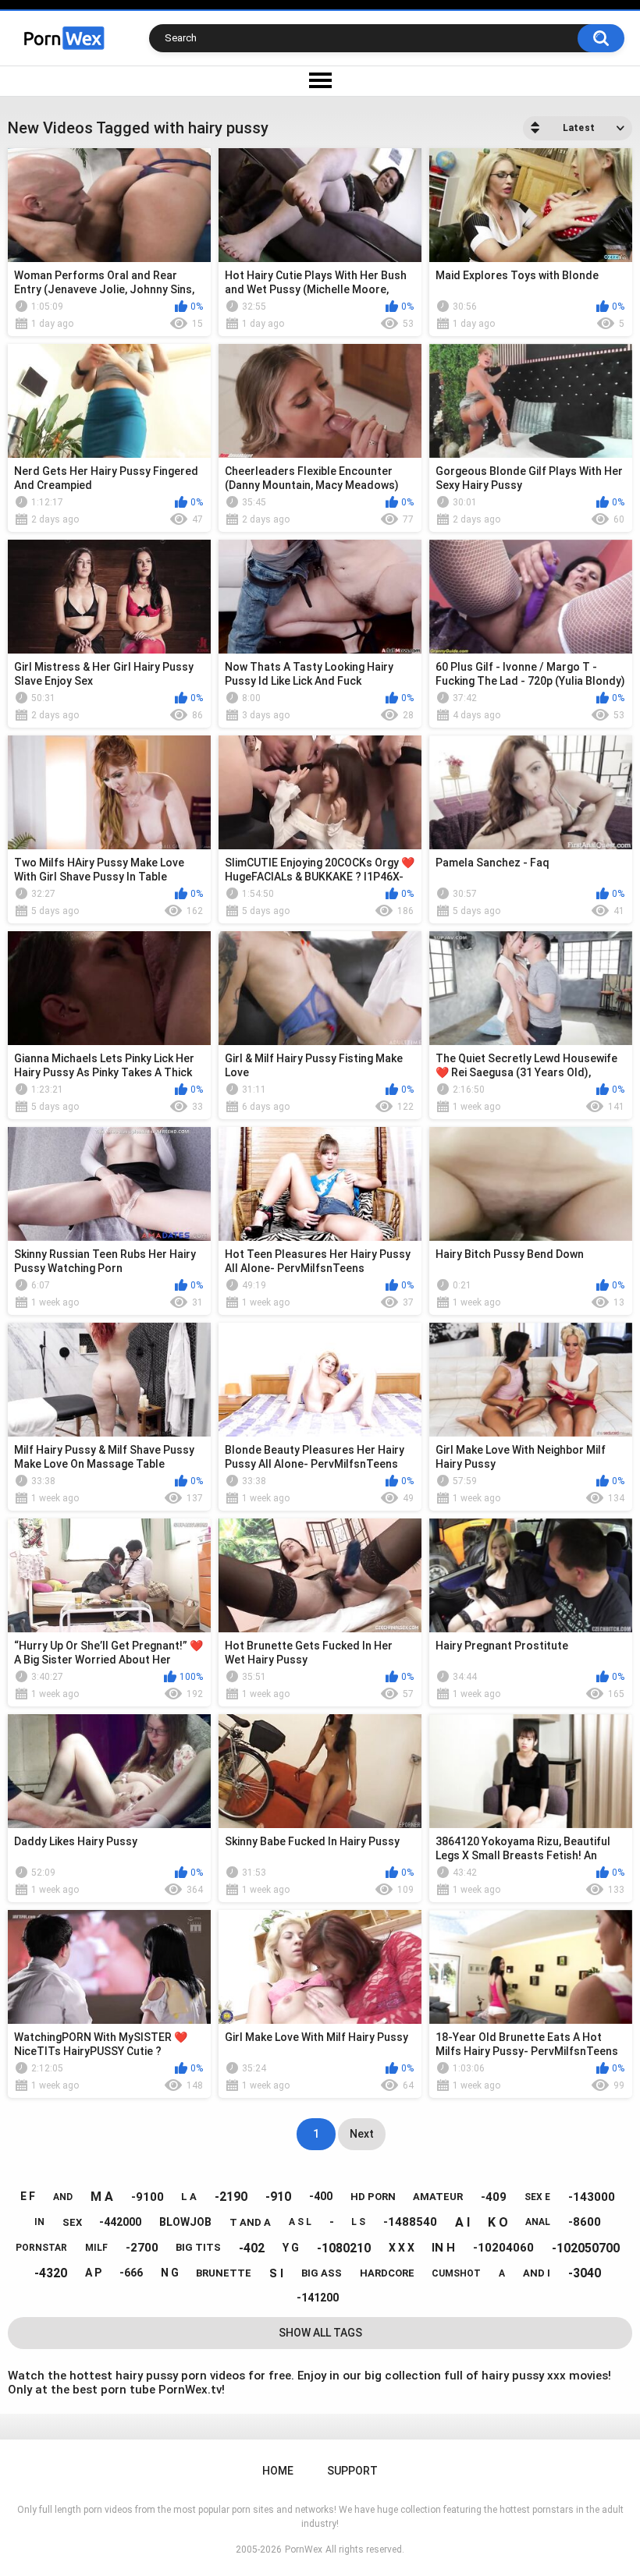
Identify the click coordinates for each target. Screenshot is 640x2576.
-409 (494, 2197)
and (63, 2197)
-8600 (585, 2222)
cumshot (456, 2273)
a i (462, 2222)
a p (93, 2273)
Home (278, 2471)
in (39, 2222)
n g (170, 2273)
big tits (198, 2247)
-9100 (148, 2197)
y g (291, 2248)
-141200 (318, 2298)
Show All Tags (320, 2333)
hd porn (373, 2197)
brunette (224, 2273)
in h (443, 2248)
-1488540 (410, 2222)
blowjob (185, 2222)
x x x (402, 2248)
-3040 (585, 2273)
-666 (131, 2273)
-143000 (592, 2197)
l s (358, 2222)
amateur (438, 2197)
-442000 (120, 2222)
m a (102, 2197)
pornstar (41, 2248)
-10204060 (503, 2248)
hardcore (387, 2273)
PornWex (304, 2549)
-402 (252, 2248)
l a (189, 2197)
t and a (250, 2222)
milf (96, 2248)
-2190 (231, 2197)
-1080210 (344, 2248)
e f (28, 2196)
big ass (322, 2273)
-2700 (142, 2248)
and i (537, 2273)
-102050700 (586, 2248)
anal (538, 2222)
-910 (278, 2197)
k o (498, 2222)
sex (72, 2222)
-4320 (51, 2273)
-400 (321, 2196)
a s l (300, 2222)
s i (276, 2273)
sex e (537, 2197)
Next (362, 2134)
